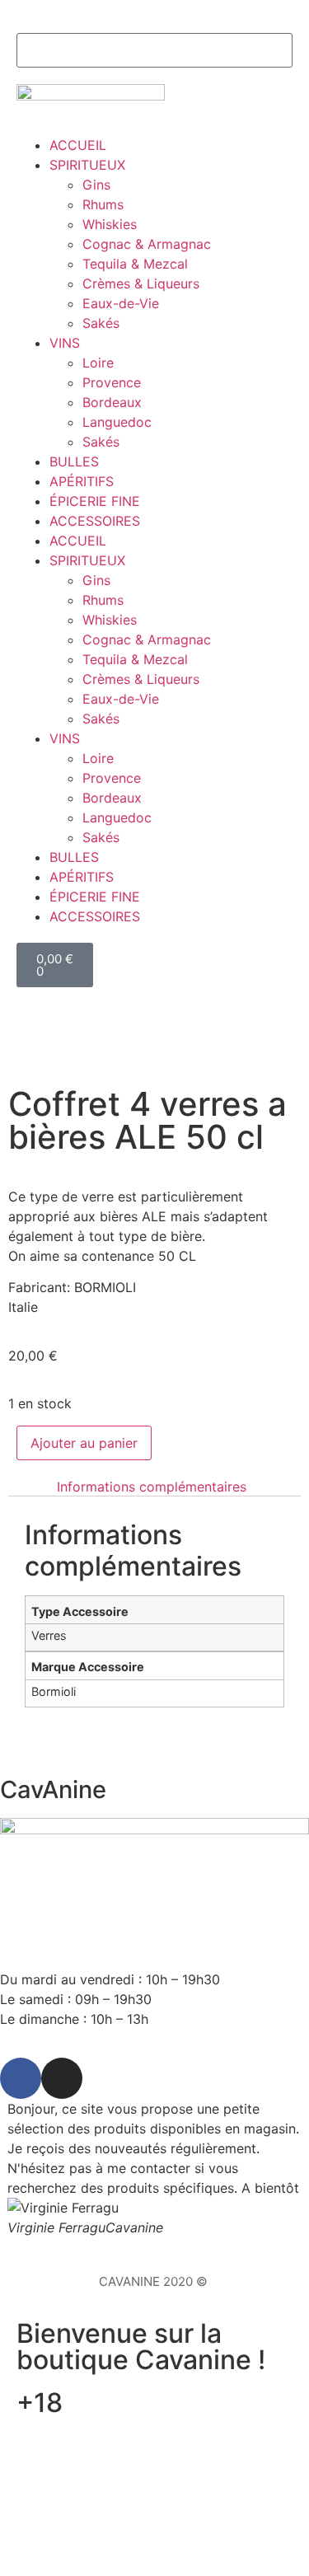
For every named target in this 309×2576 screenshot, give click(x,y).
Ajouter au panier (84, 1443)
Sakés (101, 323)
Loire (98, 363)
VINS (65, 343)
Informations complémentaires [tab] (152, 1487)
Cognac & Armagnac (147, 244)
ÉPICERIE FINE (95, 501)
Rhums (103, 204)
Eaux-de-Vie (121, 303)
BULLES (74, 461)
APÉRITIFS (82, 481)
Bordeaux (112, 402)
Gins (96, 185)
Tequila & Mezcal (135, 264)
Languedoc (117, 422)
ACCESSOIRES (95, 521)
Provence (112, 382)
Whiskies (110, 224)
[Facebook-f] (21, 2078)
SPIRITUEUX (87, 165)
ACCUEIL (78, 145)
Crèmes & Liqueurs (141, 283)
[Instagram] (62, 2078)
